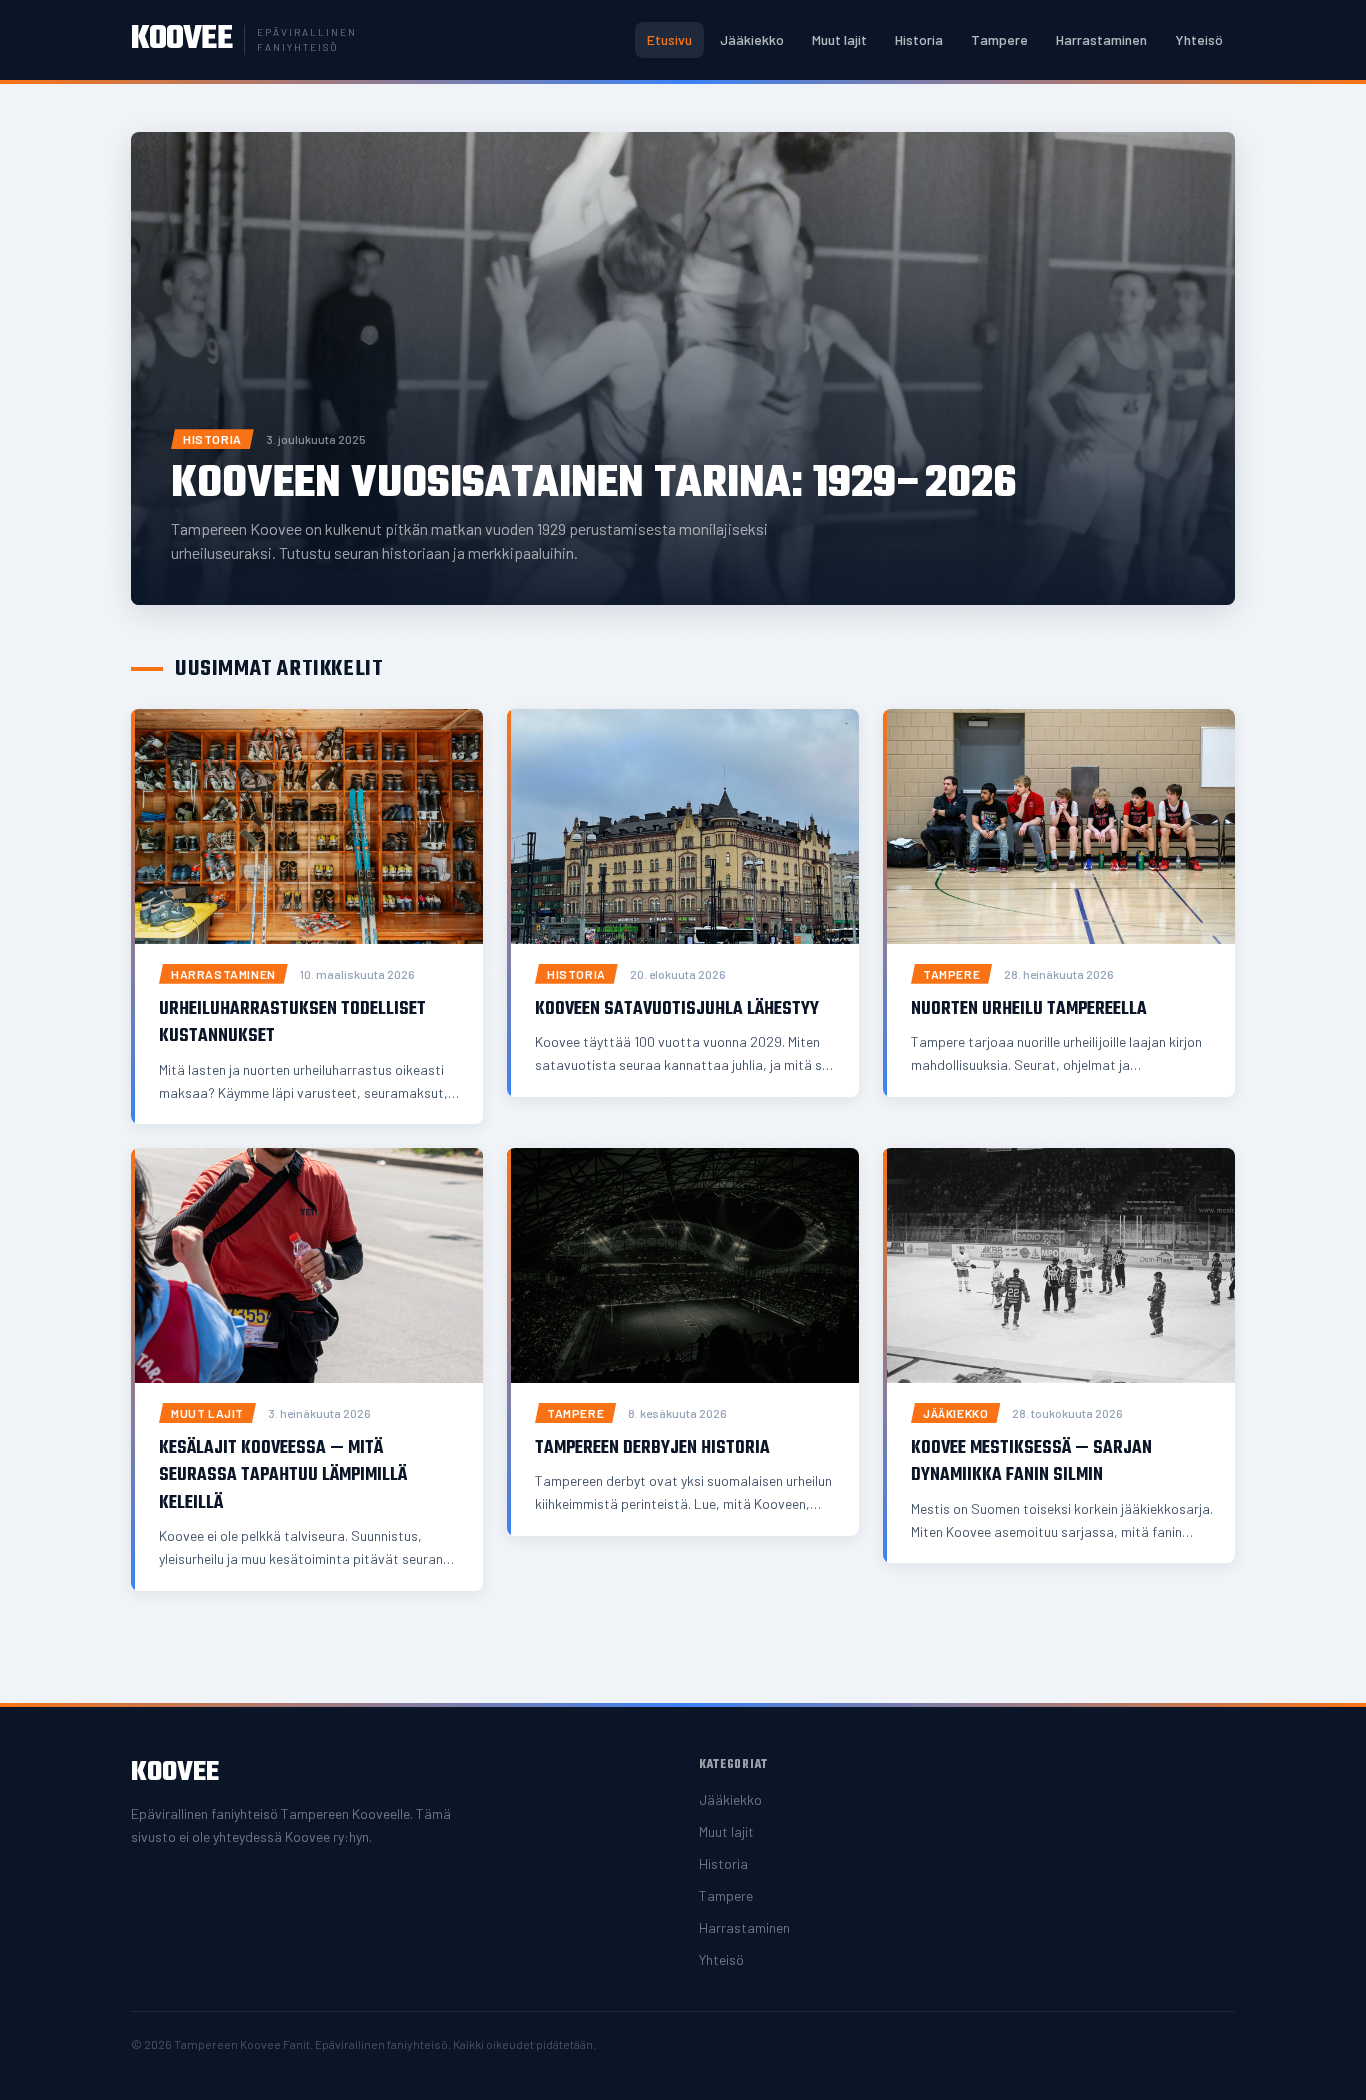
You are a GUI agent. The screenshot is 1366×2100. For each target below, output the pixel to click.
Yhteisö (1199, 39)
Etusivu (669, 39)
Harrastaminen (1101, 39)
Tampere (999, 39)
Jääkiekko (752, 39)
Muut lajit (839, 39)
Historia (919, 39)
